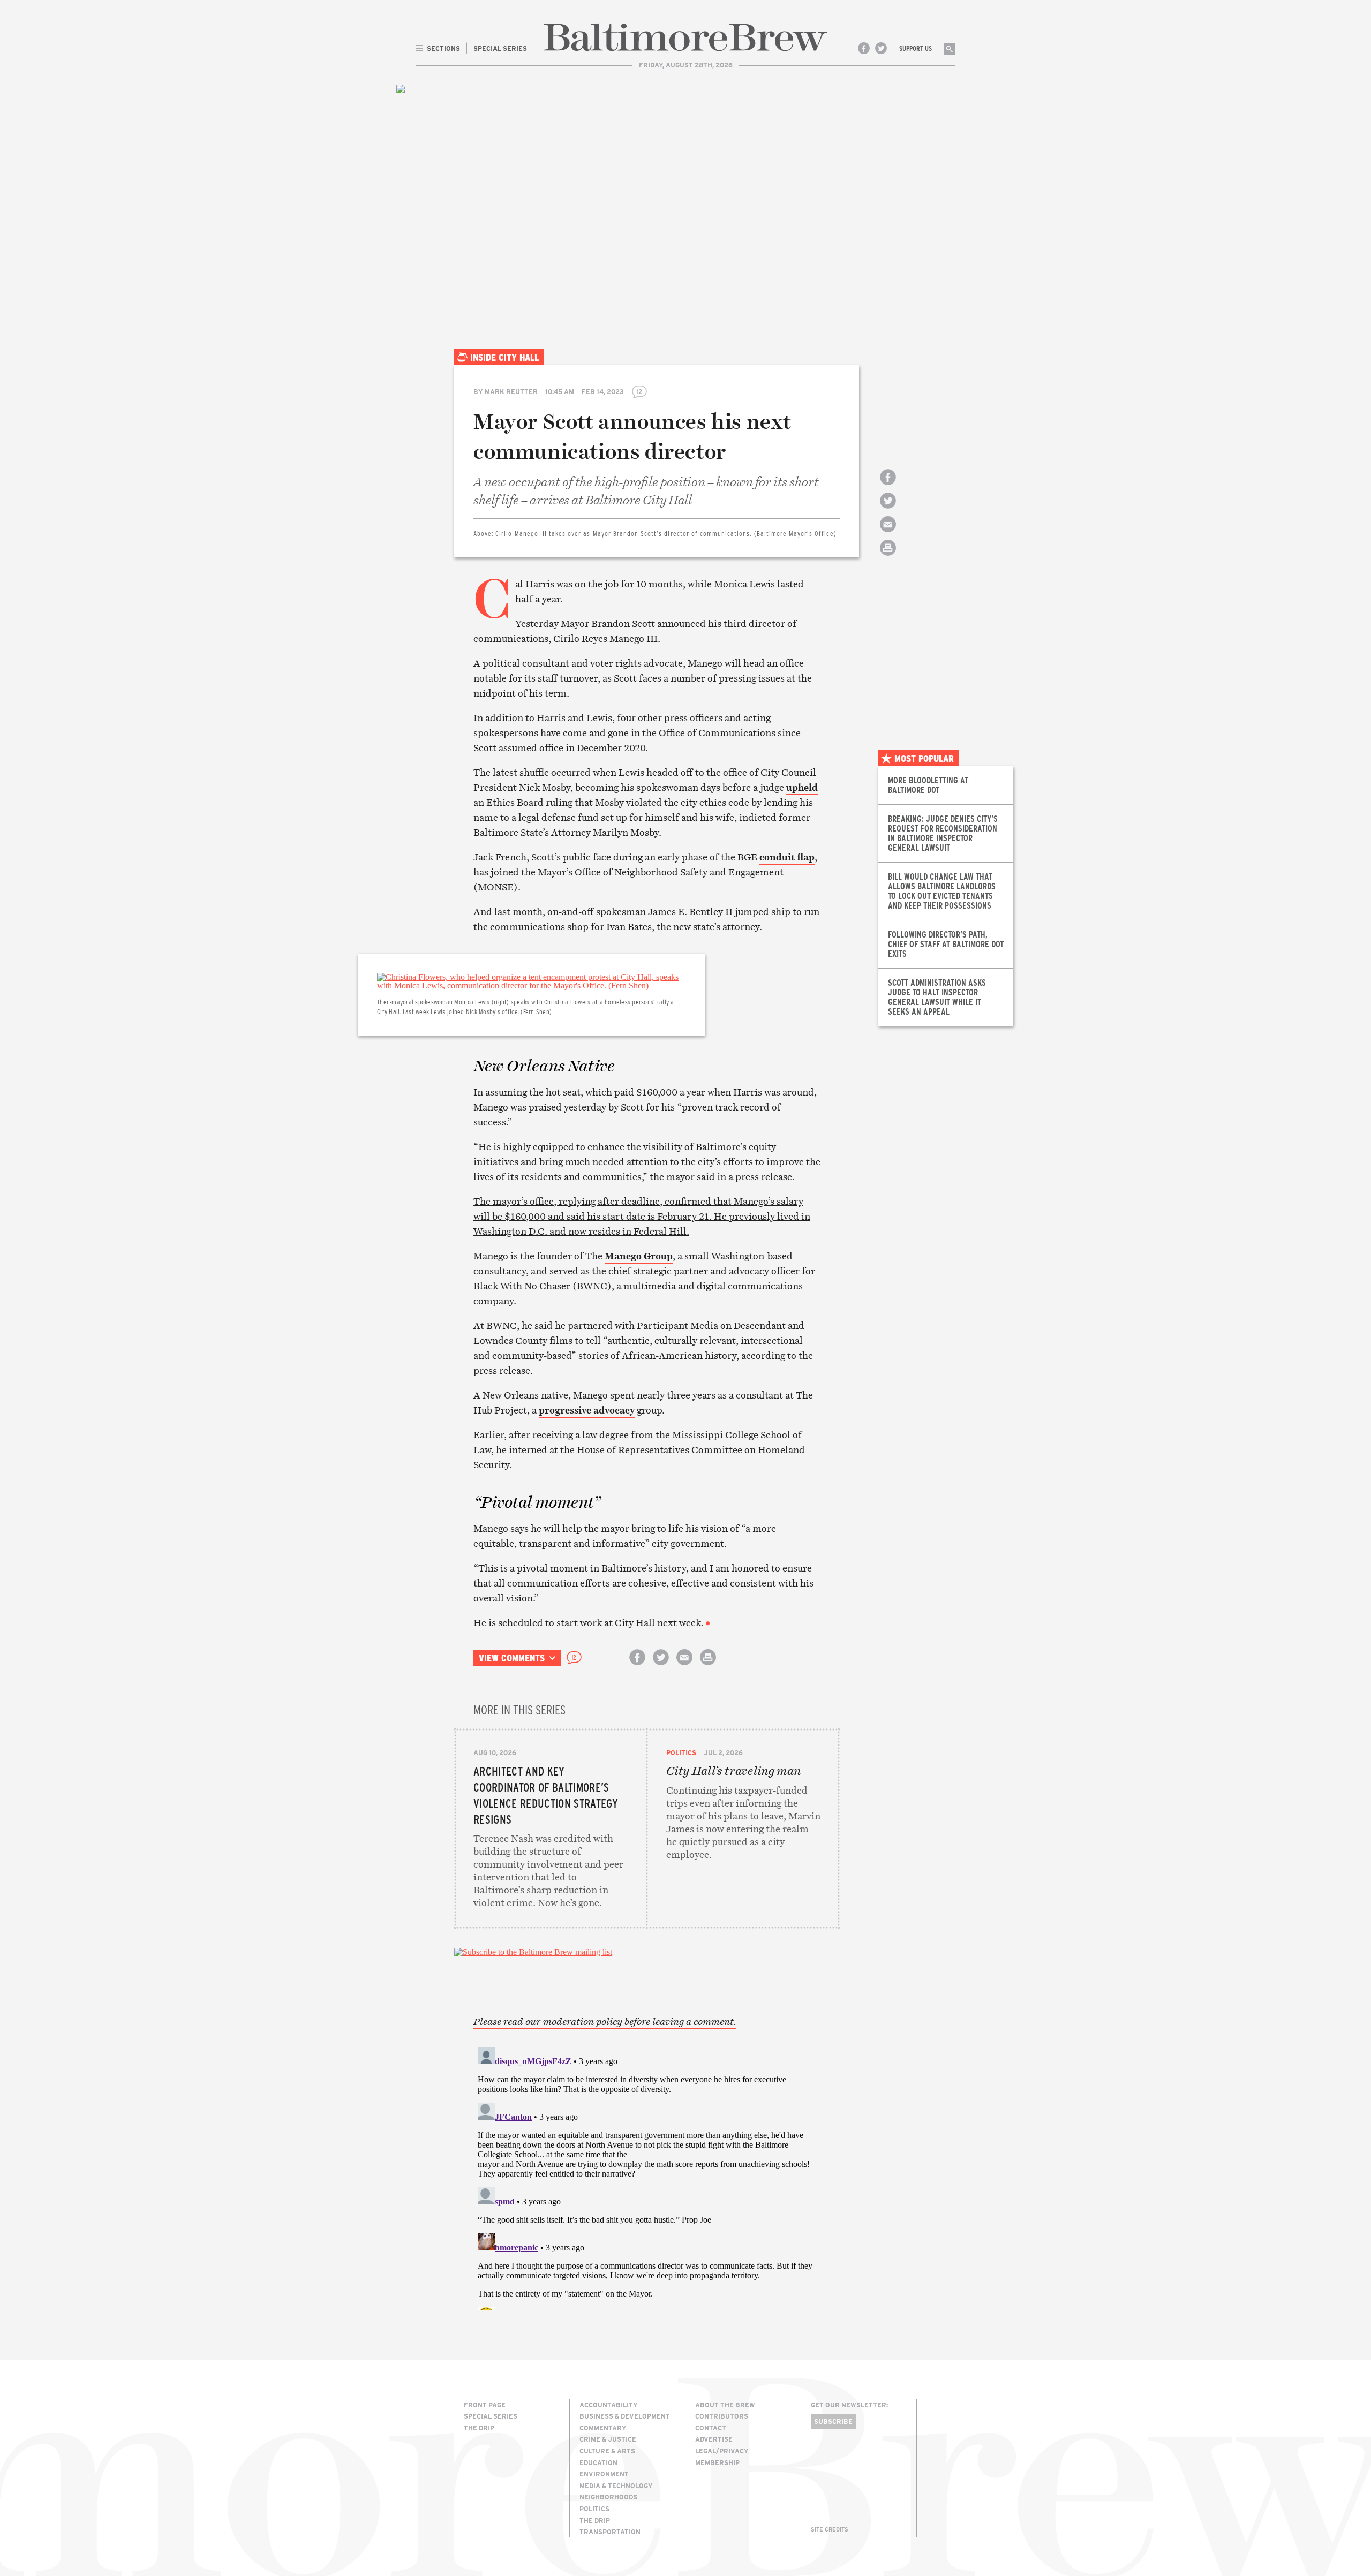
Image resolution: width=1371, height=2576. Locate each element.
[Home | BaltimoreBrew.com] (685, 37)
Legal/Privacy (722, 2451)
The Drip (479, 2428)
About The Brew (725, 2405)
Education (598, 2462)
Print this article (888, 557)
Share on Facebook (888, 486)
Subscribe (833, 2421)
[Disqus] (647, 2177)
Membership (717, 2462)
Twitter (881, 48)
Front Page (485, 2405)
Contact (711, 2428)
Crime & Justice (608, 2439)
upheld (802, 787)
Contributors (722, 2416)
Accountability (609, 2405)
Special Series (491, 2416)
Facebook (864, 48)
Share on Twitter (888, 510)
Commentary (603, 2428)
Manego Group (639, 1256)
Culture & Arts (607, 2451)
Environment (604, 2474)
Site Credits (830, 2529)
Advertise (714, 2439)
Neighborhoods (608, 2497)
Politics (681, 1752)
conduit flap (787, 857)
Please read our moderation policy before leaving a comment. (605, 2022)
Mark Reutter (511, 391)
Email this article (888, 534)
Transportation (610, 2532)
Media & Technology (616, 2486)
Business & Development (625, 2416)
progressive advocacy (587, 1410)
